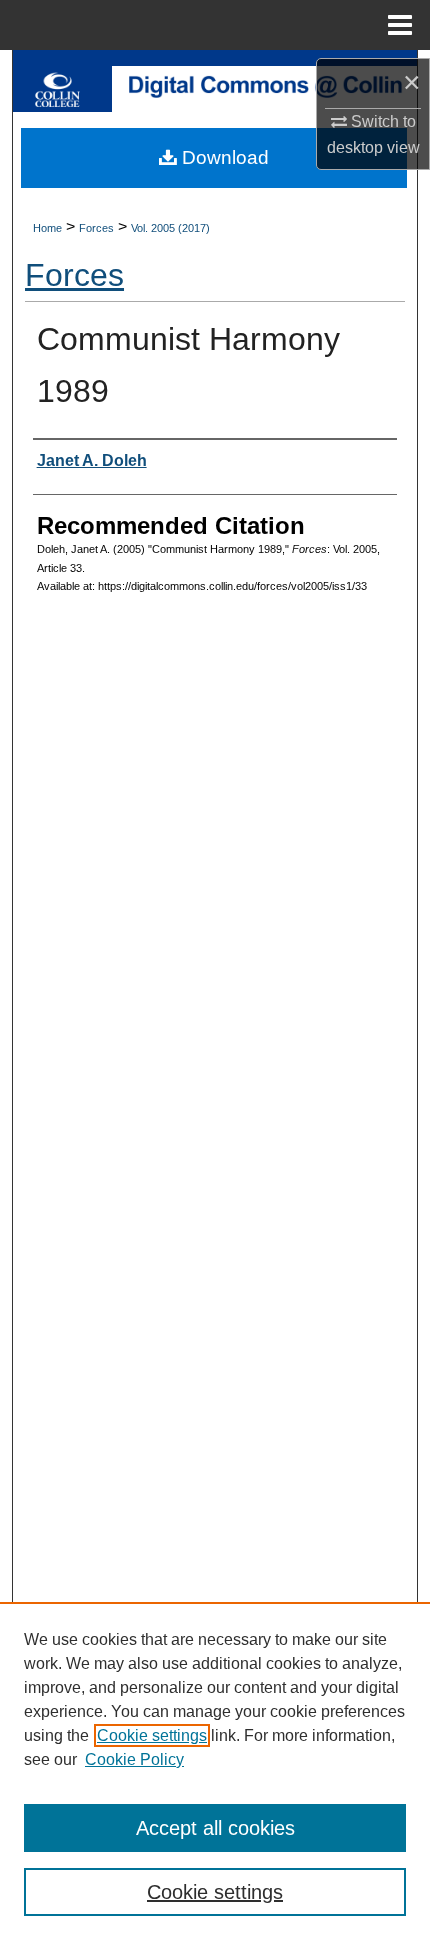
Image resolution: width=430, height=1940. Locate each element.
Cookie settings (152, 1735)
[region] (215, 1771)
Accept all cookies (215, 1828)
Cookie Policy (134, 1759)
